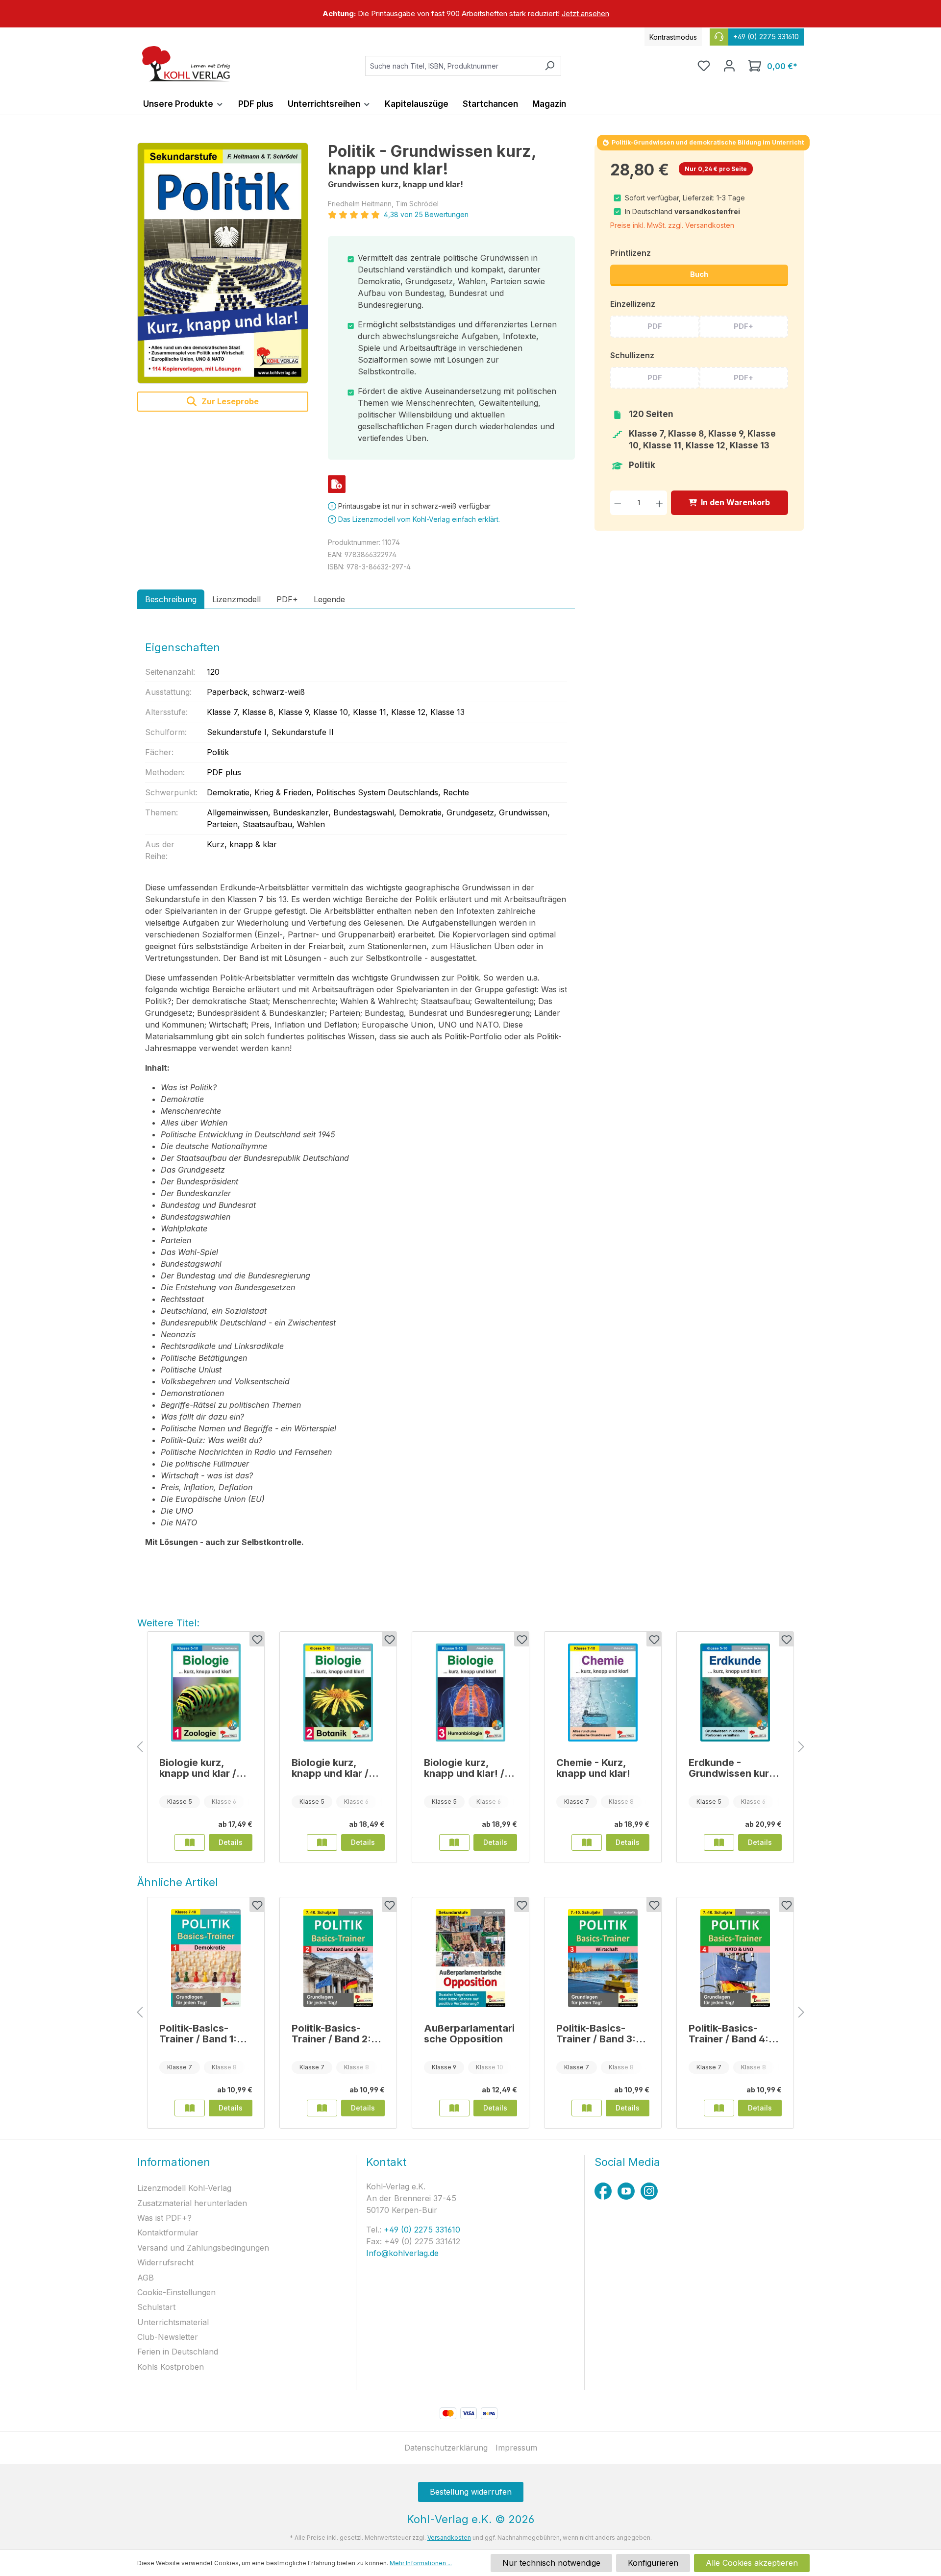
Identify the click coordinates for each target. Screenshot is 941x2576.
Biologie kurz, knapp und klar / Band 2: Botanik (330, 1768)
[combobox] (452, 66)
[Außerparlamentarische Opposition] (470, 1958)
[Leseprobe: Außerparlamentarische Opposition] (454, 2108)
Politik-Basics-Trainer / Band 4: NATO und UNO (729, 2034)
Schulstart (156, 2307)
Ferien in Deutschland (178, 2352)
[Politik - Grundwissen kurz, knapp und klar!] (223, 263)
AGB (146, 2278)
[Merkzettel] (704, 66)
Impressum (516, 2448)
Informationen (174, 2162)
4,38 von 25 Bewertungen (426, 214)
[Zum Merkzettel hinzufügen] (257, 1639)
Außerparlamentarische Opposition (469, 2034)
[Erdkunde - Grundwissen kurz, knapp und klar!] (735, 1693)
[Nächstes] (801, 1747)
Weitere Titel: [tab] (168, 1623)
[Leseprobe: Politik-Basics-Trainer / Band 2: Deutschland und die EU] (322, 2108)
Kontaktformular (168, 2233)
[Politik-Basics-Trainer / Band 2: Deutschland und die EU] (338, 1958)
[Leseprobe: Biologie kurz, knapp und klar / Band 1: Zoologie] (190, 1842)
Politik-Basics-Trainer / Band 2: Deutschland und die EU (332, 2034)
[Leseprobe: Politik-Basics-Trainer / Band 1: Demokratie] (190, 2108)
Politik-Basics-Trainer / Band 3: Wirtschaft (596, 2034)
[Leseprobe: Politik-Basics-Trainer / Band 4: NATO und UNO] (719, 2108)
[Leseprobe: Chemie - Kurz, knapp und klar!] (587, 1842)
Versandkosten (449, 2538)
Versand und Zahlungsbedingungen (203, 2248)
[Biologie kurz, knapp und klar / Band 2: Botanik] (338, 1693)
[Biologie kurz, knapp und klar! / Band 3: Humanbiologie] (470, 1693)
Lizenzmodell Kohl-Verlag (184, 2188)
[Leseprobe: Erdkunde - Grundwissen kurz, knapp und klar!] (719, 1842)
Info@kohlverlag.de (402, 2253)
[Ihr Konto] (729, 66)
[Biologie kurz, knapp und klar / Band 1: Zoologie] (206, 1693)
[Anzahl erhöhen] (659, 503)
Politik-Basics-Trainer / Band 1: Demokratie (198, 2034)
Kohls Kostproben (171, 2367)
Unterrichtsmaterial (173, 2322)
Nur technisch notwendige (551, 2563)
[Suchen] (550, 66)
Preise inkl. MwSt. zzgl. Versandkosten (672, 225)
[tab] (171, 599)
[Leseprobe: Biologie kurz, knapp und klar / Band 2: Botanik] (322, 1842)
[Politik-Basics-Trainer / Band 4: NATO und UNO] (735, 1958)
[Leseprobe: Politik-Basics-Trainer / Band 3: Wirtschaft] (587, 2108)
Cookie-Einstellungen (176, 2292)
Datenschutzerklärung (446, 2448)
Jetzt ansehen (585, 13)
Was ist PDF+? (164, 2218)
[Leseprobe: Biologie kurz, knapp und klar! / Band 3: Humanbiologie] (454, 1842)
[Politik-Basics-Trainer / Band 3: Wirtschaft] (603, 1958)
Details (231, 1842)
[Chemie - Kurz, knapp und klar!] (603, 1693)
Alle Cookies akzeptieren (752, 2563)
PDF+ (743, 326)
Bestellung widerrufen (471, 2492)
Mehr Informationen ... (421, 2563)
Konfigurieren (653, 2563)
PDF (655, 326)
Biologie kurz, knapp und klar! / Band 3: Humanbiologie (464, 1768)
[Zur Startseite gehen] (186, 64)
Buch (699, 274)
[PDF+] (337, 484)
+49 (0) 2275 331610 (421, 2230)
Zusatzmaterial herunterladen (192, 2203)
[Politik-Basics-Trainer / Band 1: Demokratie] (206, 1958)
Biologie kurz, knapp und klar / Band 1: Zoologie (199, 1768)
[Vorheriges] (140, 1747)
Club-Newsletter (168, 2337)
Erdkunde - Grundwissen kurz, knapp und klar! (733, 1768)
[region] (470, 14)
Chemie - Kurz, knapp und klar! (593, 1768)
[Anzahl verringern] (618, 503)
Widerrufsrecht (165, 2262)
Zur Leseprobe (229, 401)
